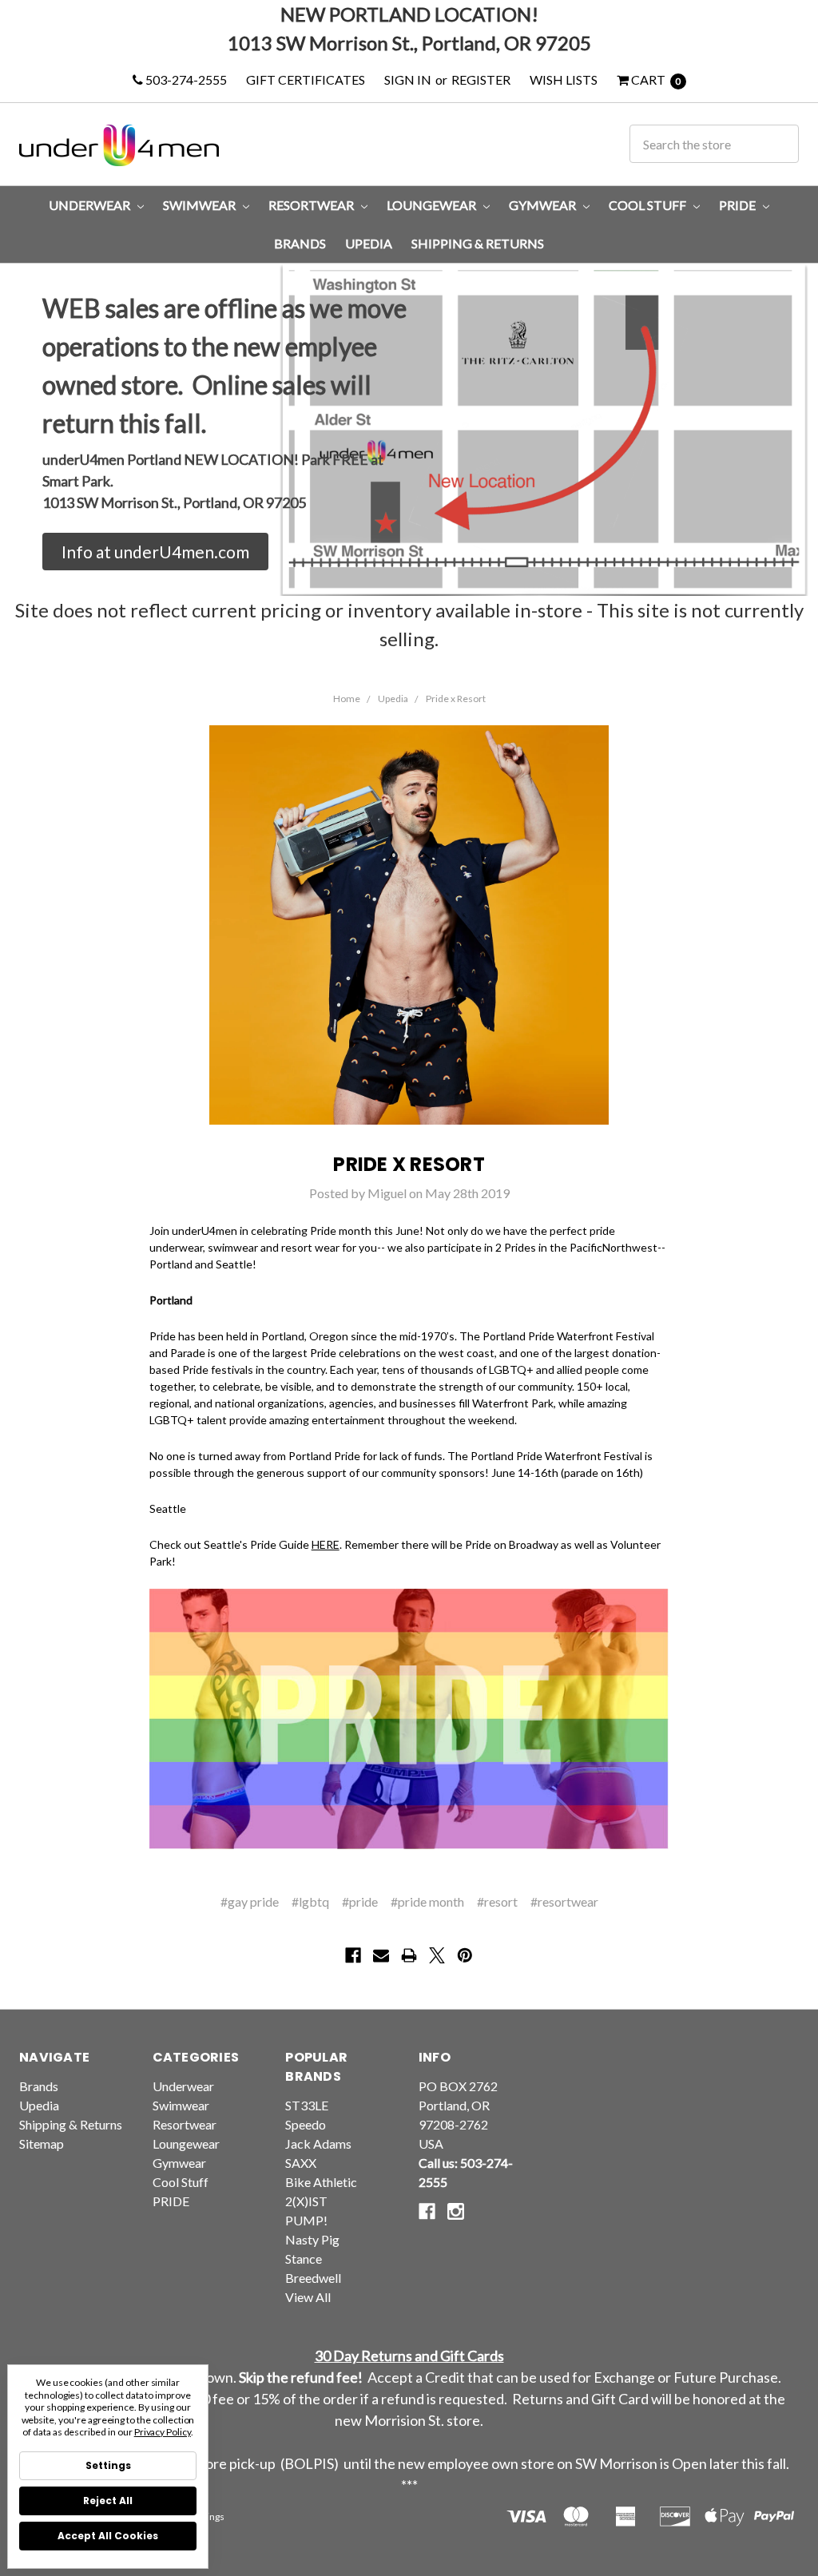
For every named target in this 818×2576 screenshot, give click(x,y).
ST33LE (307, 2105)
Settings (108, 2465)
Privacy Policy (163, 2432)
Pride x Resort (456, 699)
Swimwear (201, 205)
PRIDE (739, 205)
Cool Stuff (649, 205)
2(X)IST (306, 2201)
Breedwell (313, 2278)
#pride (360, 1901)
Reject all (108, 2501)
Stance (304, 2258)
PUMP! (306, 2220)
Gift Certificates (306, 79)
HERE (326, 1544)
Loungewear (433, 205)
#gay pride (250, 1901)
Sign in (408, 79)
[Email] (381, 1955)
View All (308, 2297)
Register (481, 79)
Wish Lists (564, 79)
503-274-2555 (185, 79)
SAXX (301, 2163)
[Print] (409, 1955)
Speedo (306, 2124)
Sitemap (42, 2143)
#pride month (427, 1901)
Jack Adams (318, 2143)
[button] (155, 552)
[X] (437, 1955)
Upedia (369, 243)
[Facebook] (353, 1955)
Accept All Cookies (108, 2536)
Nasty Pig (312, 2239)
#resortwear (564, 1901)
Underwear (91, 205)
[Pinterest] (465, 1955)
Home (347, 699)
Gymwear (544, 205)
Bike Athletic (321, 2182)
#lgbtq (310, 1901)
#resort (497, 1901)
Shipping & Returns (478, 243)
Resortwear (312, 205)
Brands (300, 243)
